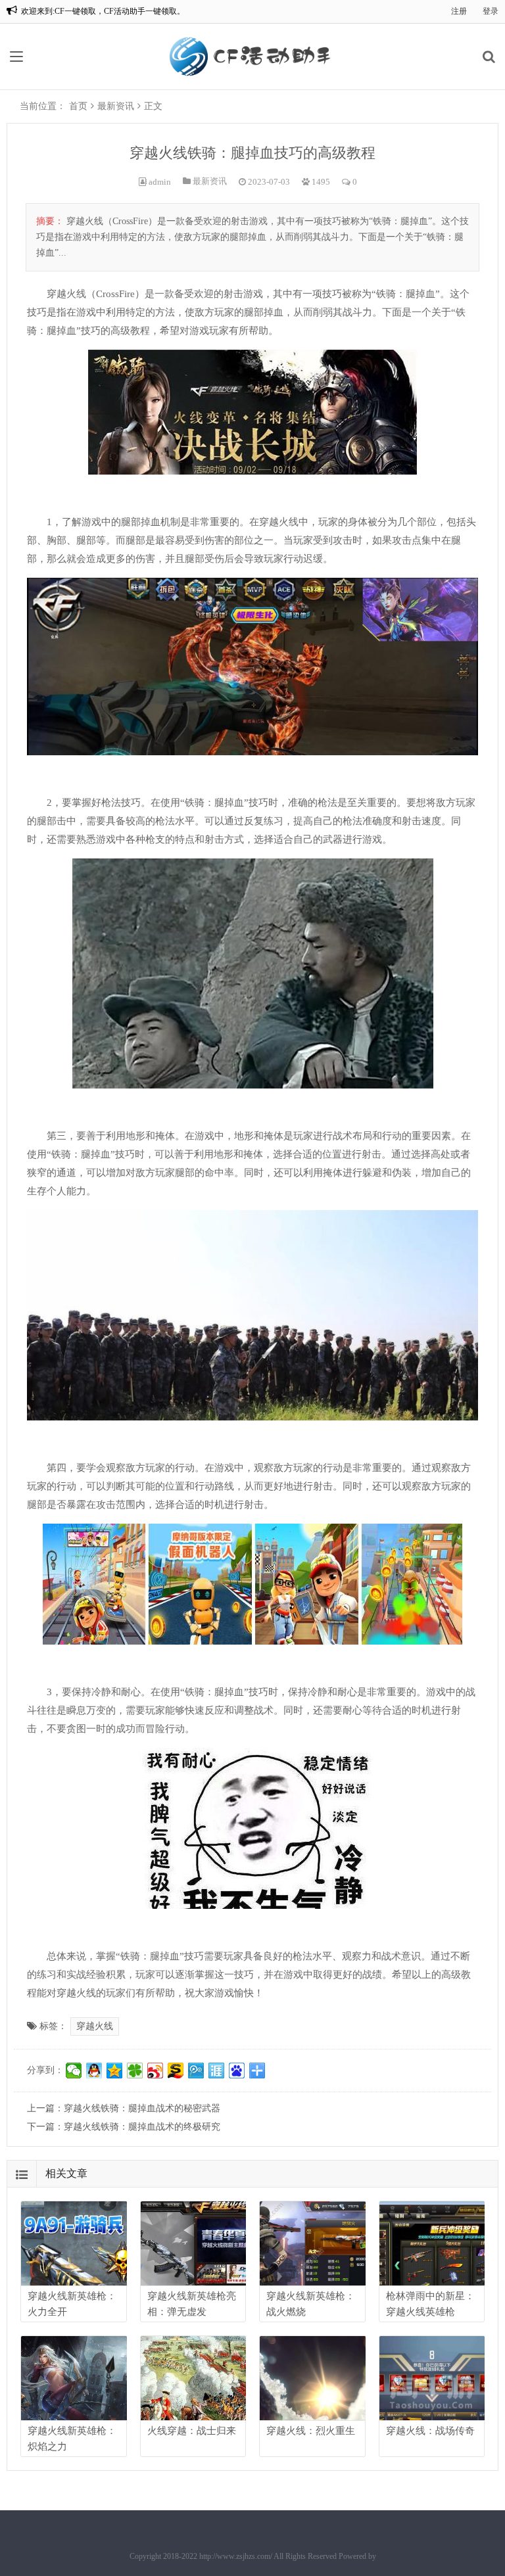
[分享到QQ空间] (115, 2071)
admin (160, 182)
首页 (78, 106)
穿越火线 (95, 2026)
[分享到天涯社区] (217, 2071)
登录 (491, 11)
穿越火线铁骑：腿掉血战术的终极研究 (142, 2127)
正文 (153, 106)
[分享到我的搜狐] (176, 2071)
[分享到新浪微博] (156, 2071)
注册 (459, 11)
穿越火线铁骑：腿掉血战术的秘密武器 (142, 2108)
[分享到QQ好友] (94, 2071)
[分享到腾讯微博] (196, 2071)
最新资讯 (116, 106)
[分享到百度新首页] (237, 2071)
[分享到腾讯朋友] (135, 2071)
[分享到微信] (74, 2071)
